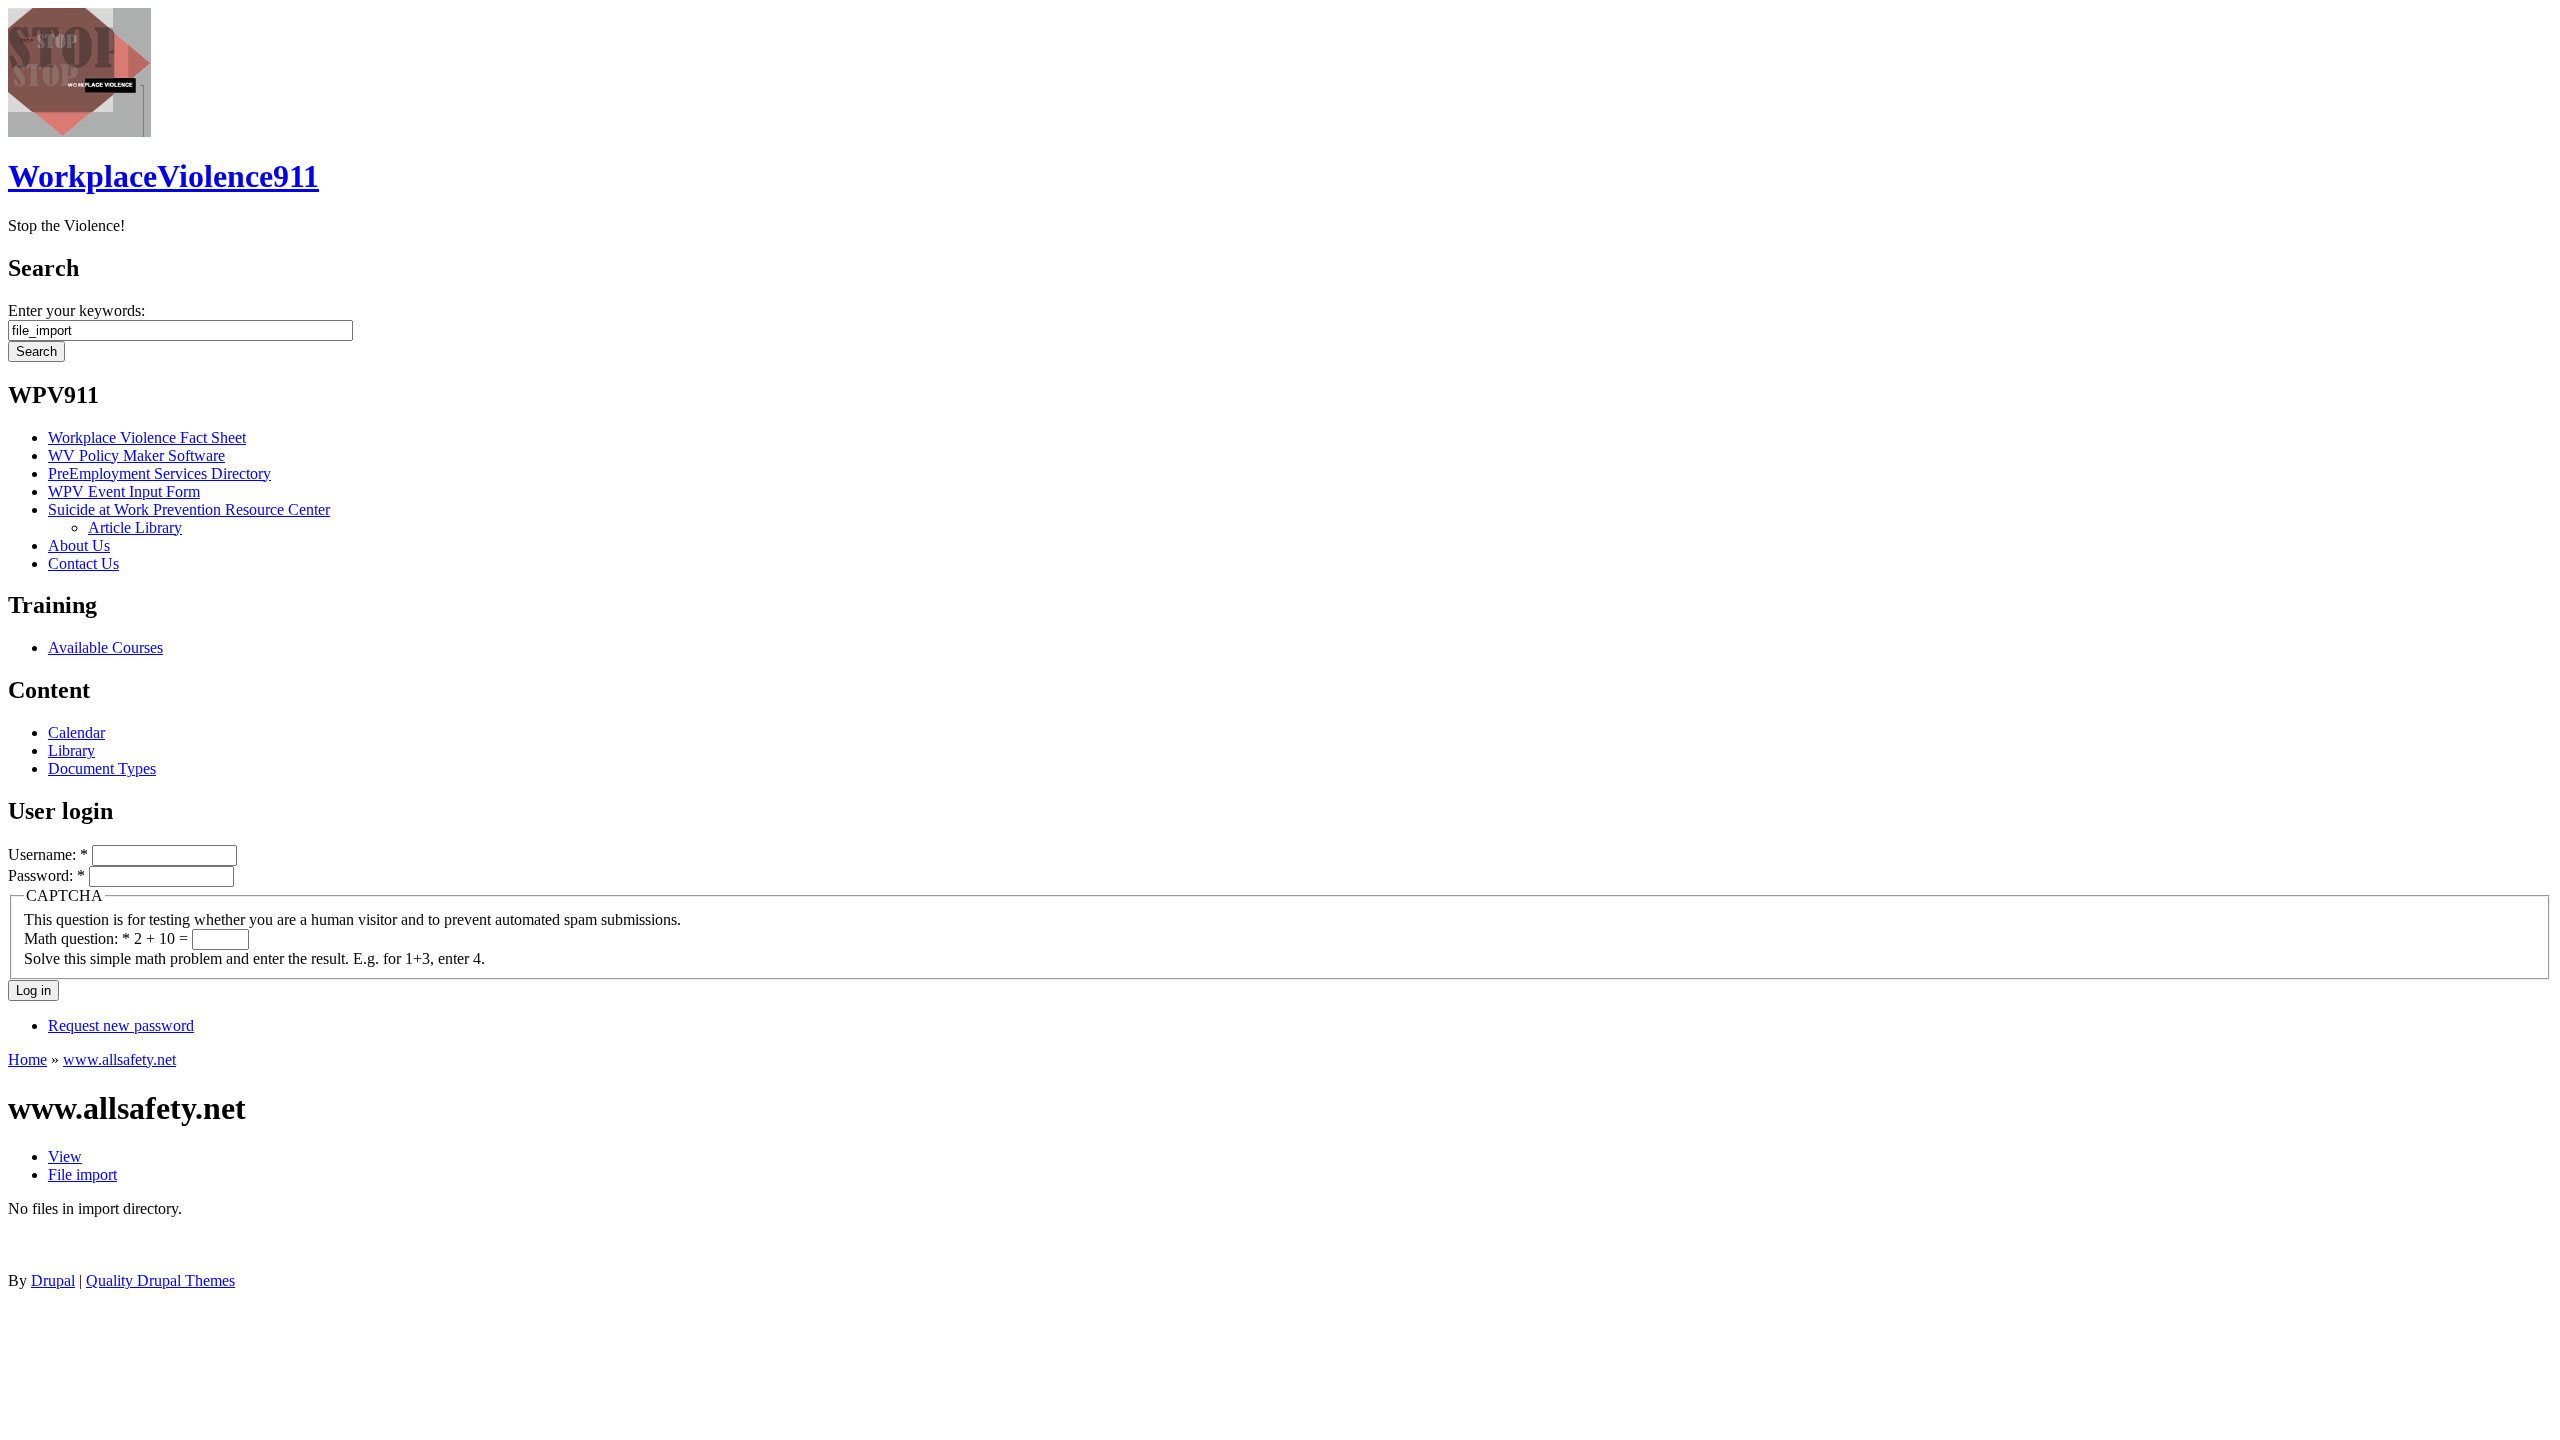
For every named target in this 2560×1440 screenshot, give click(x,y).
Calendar (76, 732)
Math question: (77, 938)
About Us (79, 545)
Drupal (53, 1280)
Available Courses (105, 647)
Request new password (121, 1025)
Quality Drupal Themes (160, 1280)
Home (27, 1059)
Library (71, 750)
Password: (46, 875)
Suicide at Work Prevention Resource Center (189, 509)
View (65, 1156)
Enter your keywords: (76, 310)
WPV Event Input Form (124, 491)
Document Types (102, 768)
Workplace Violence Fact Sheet (147, 437)
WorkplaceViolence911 (163, 176)
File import (82, 1174)
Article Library (135, 527)
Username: (48, 854)
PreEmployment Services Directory (159, 473)
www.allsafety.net (119, 1059)
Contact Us (83, 563)
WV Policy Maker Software (136, 455)
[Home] (79, 131)
